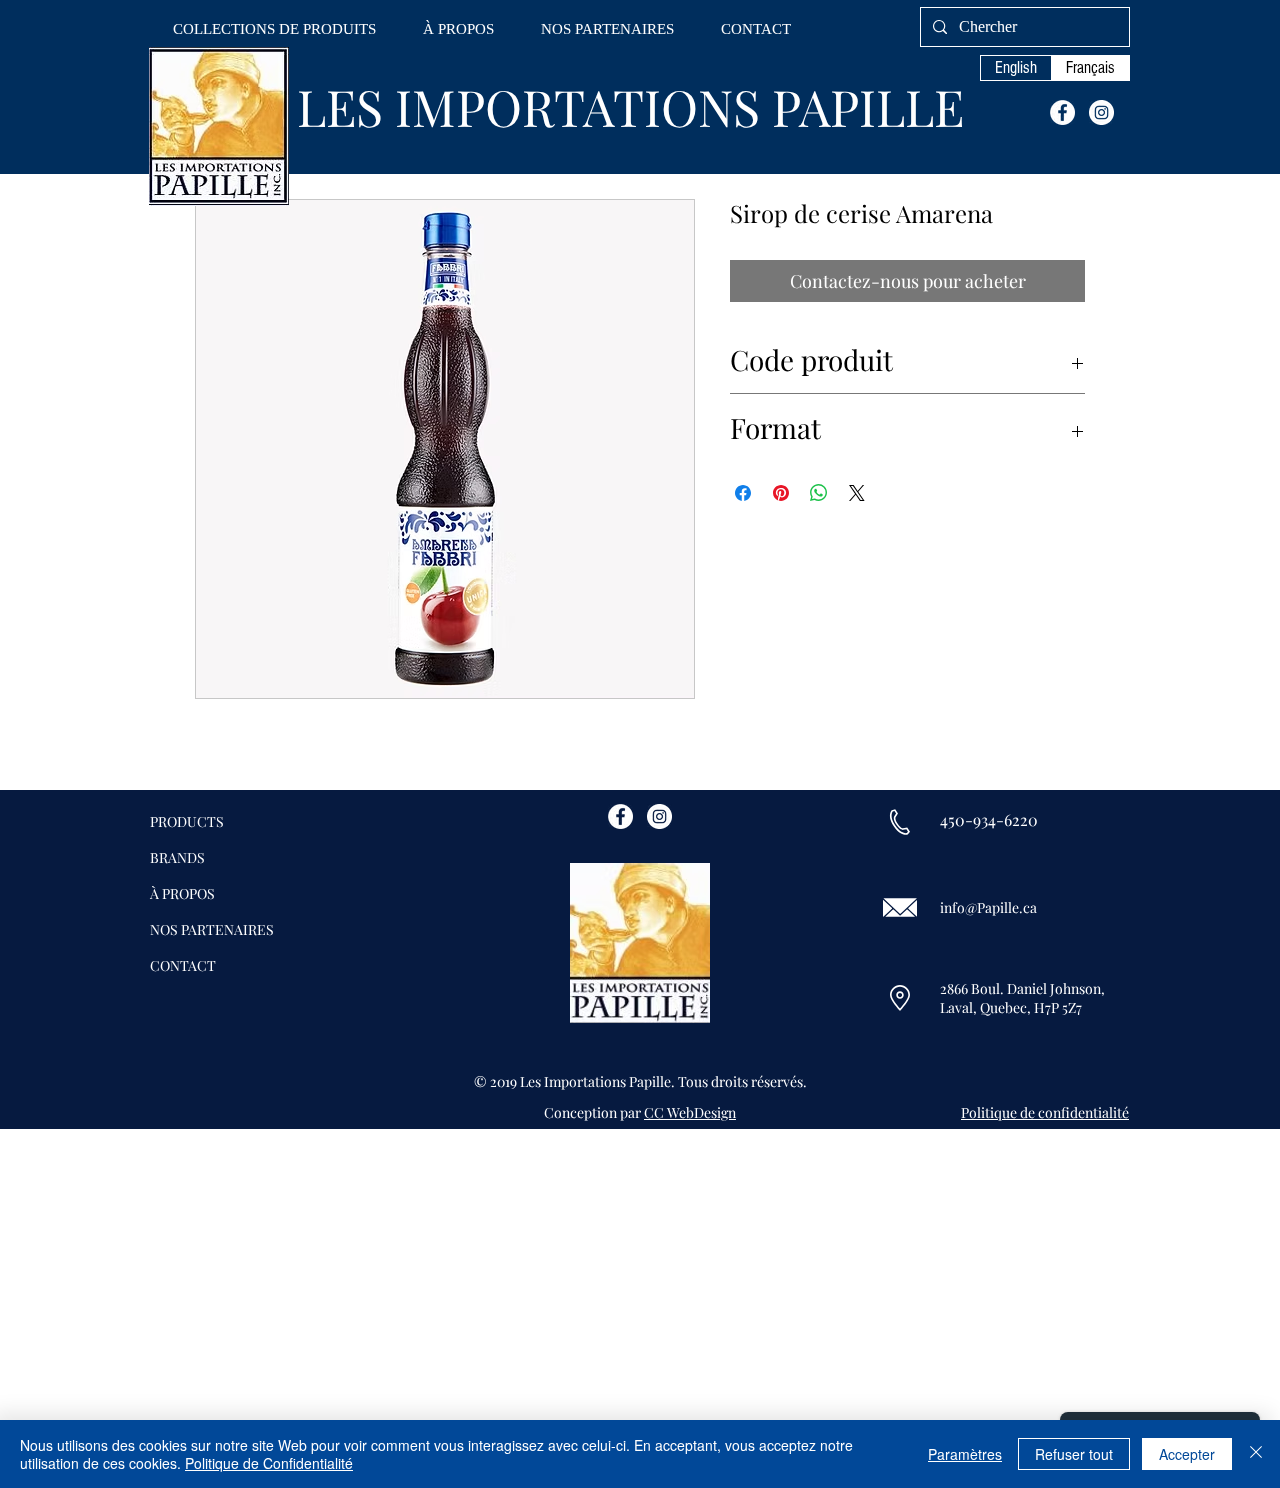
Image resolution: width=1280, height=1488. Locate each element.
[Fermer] (1256, 1454)
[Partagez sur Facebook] (743, 493)
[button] (274, 29)
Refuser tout (1074, 1454)
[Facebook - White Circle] (1062, 112)
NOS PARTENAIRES (212, 929)
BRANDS (177, 857)
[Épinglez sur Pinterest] (781, 493)
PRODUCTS (187, 821)
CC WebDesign (690, 1112)
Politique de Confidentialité (269, 1463)
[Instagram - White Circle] (1101, 112)
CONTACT (183, 965)
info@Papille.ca (988, 907)
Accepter (1187, 1454)
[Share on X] (857, 493)
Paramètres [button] (965, 1454)
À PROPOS (182, 893)
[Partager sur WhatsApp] (819, 493)
